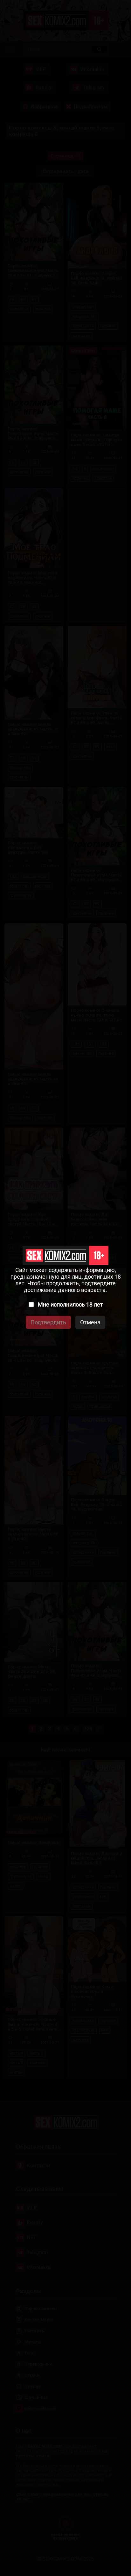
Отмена (90, 1322)
